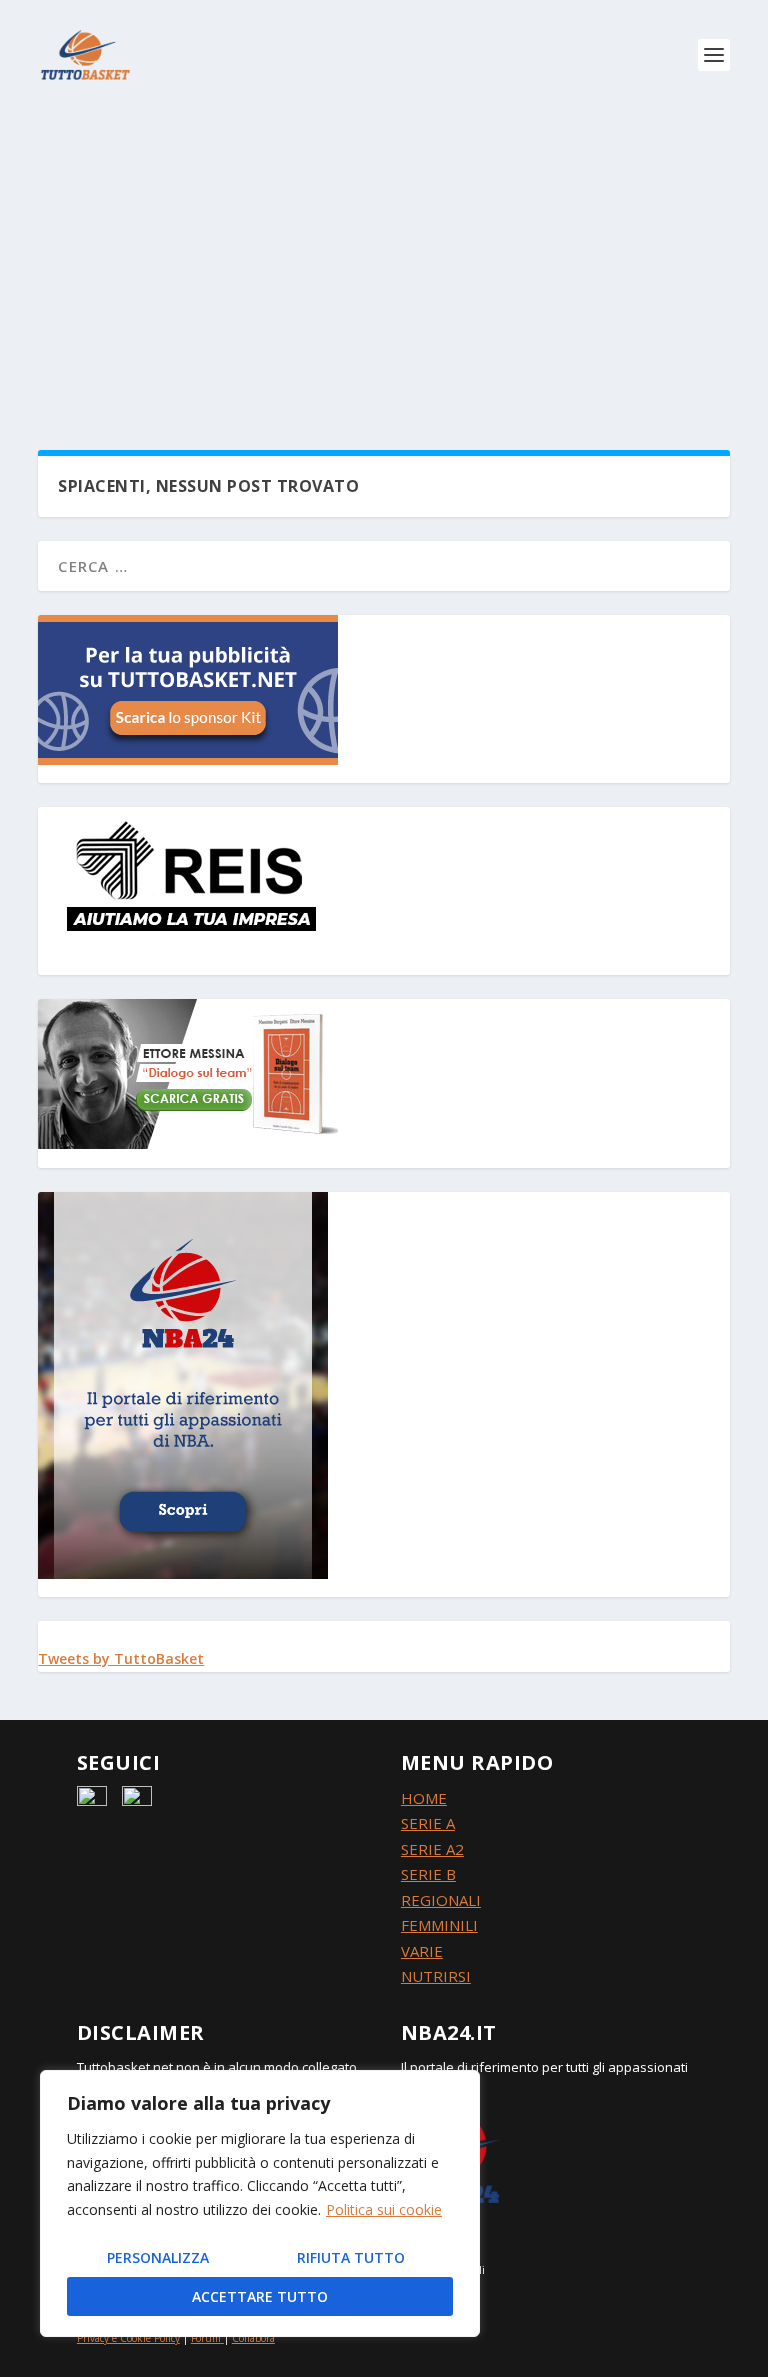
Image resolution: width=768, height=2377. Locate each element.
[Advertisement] (384, 260)
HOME (424, 1798)
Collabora (253, 2338)
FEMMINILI (439, 1925)
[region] (260, 2203)
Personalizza (158, 2257)
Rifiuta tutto (351, 2257)
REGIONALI (441, 1900)
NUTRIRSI (436, 1976)
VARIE (422, 1951)
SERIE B (428, 1874)
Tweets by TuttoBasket (121, 1658)
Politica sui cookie (384, 2209)
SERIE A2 (432, 1849)
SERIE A (428, 1823)
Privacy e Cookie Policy (128, 2338)
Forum (206, 2338)
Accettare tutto (260, 2296)
